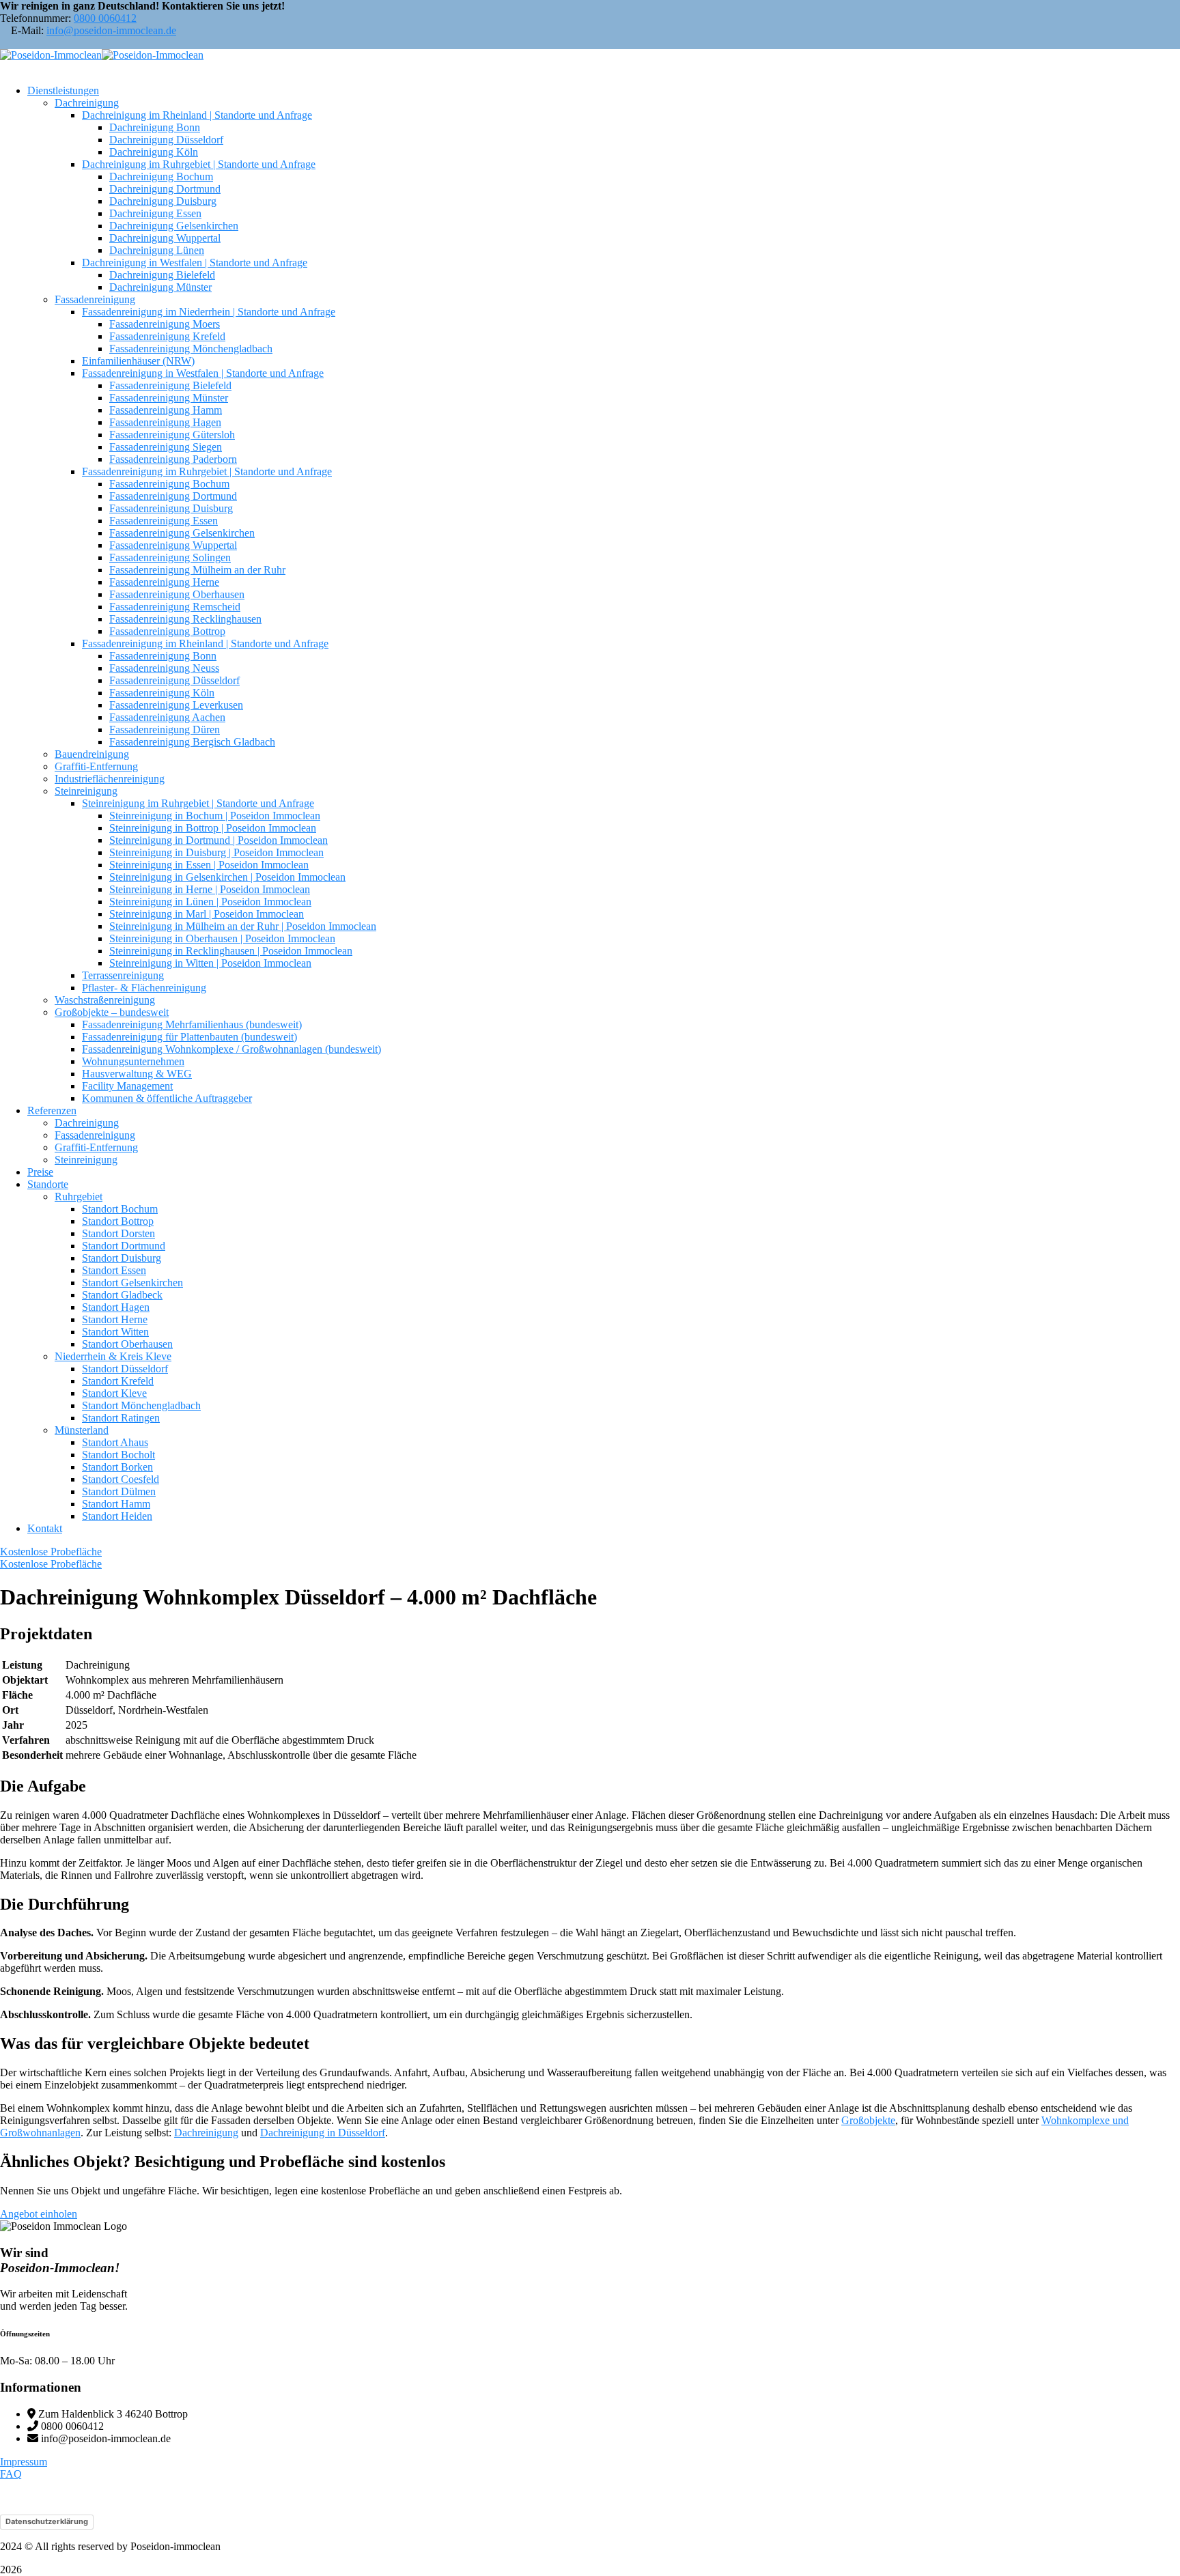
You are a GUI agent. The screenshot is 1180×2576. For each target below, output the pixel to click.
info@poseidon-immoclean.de (111, 30)
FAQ (11, 2474)
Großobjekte (868, 2120)
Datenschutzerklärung (47, 2521)
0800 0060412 (105, 18)
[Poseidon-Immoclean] (51, 55)
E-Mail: (27, 30)
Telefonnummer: (36, 18)
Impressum (24, 2462)
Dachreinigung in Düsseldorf (323, 2133)
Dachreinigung (206, 2133)
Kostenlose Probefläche (51, 1552)
